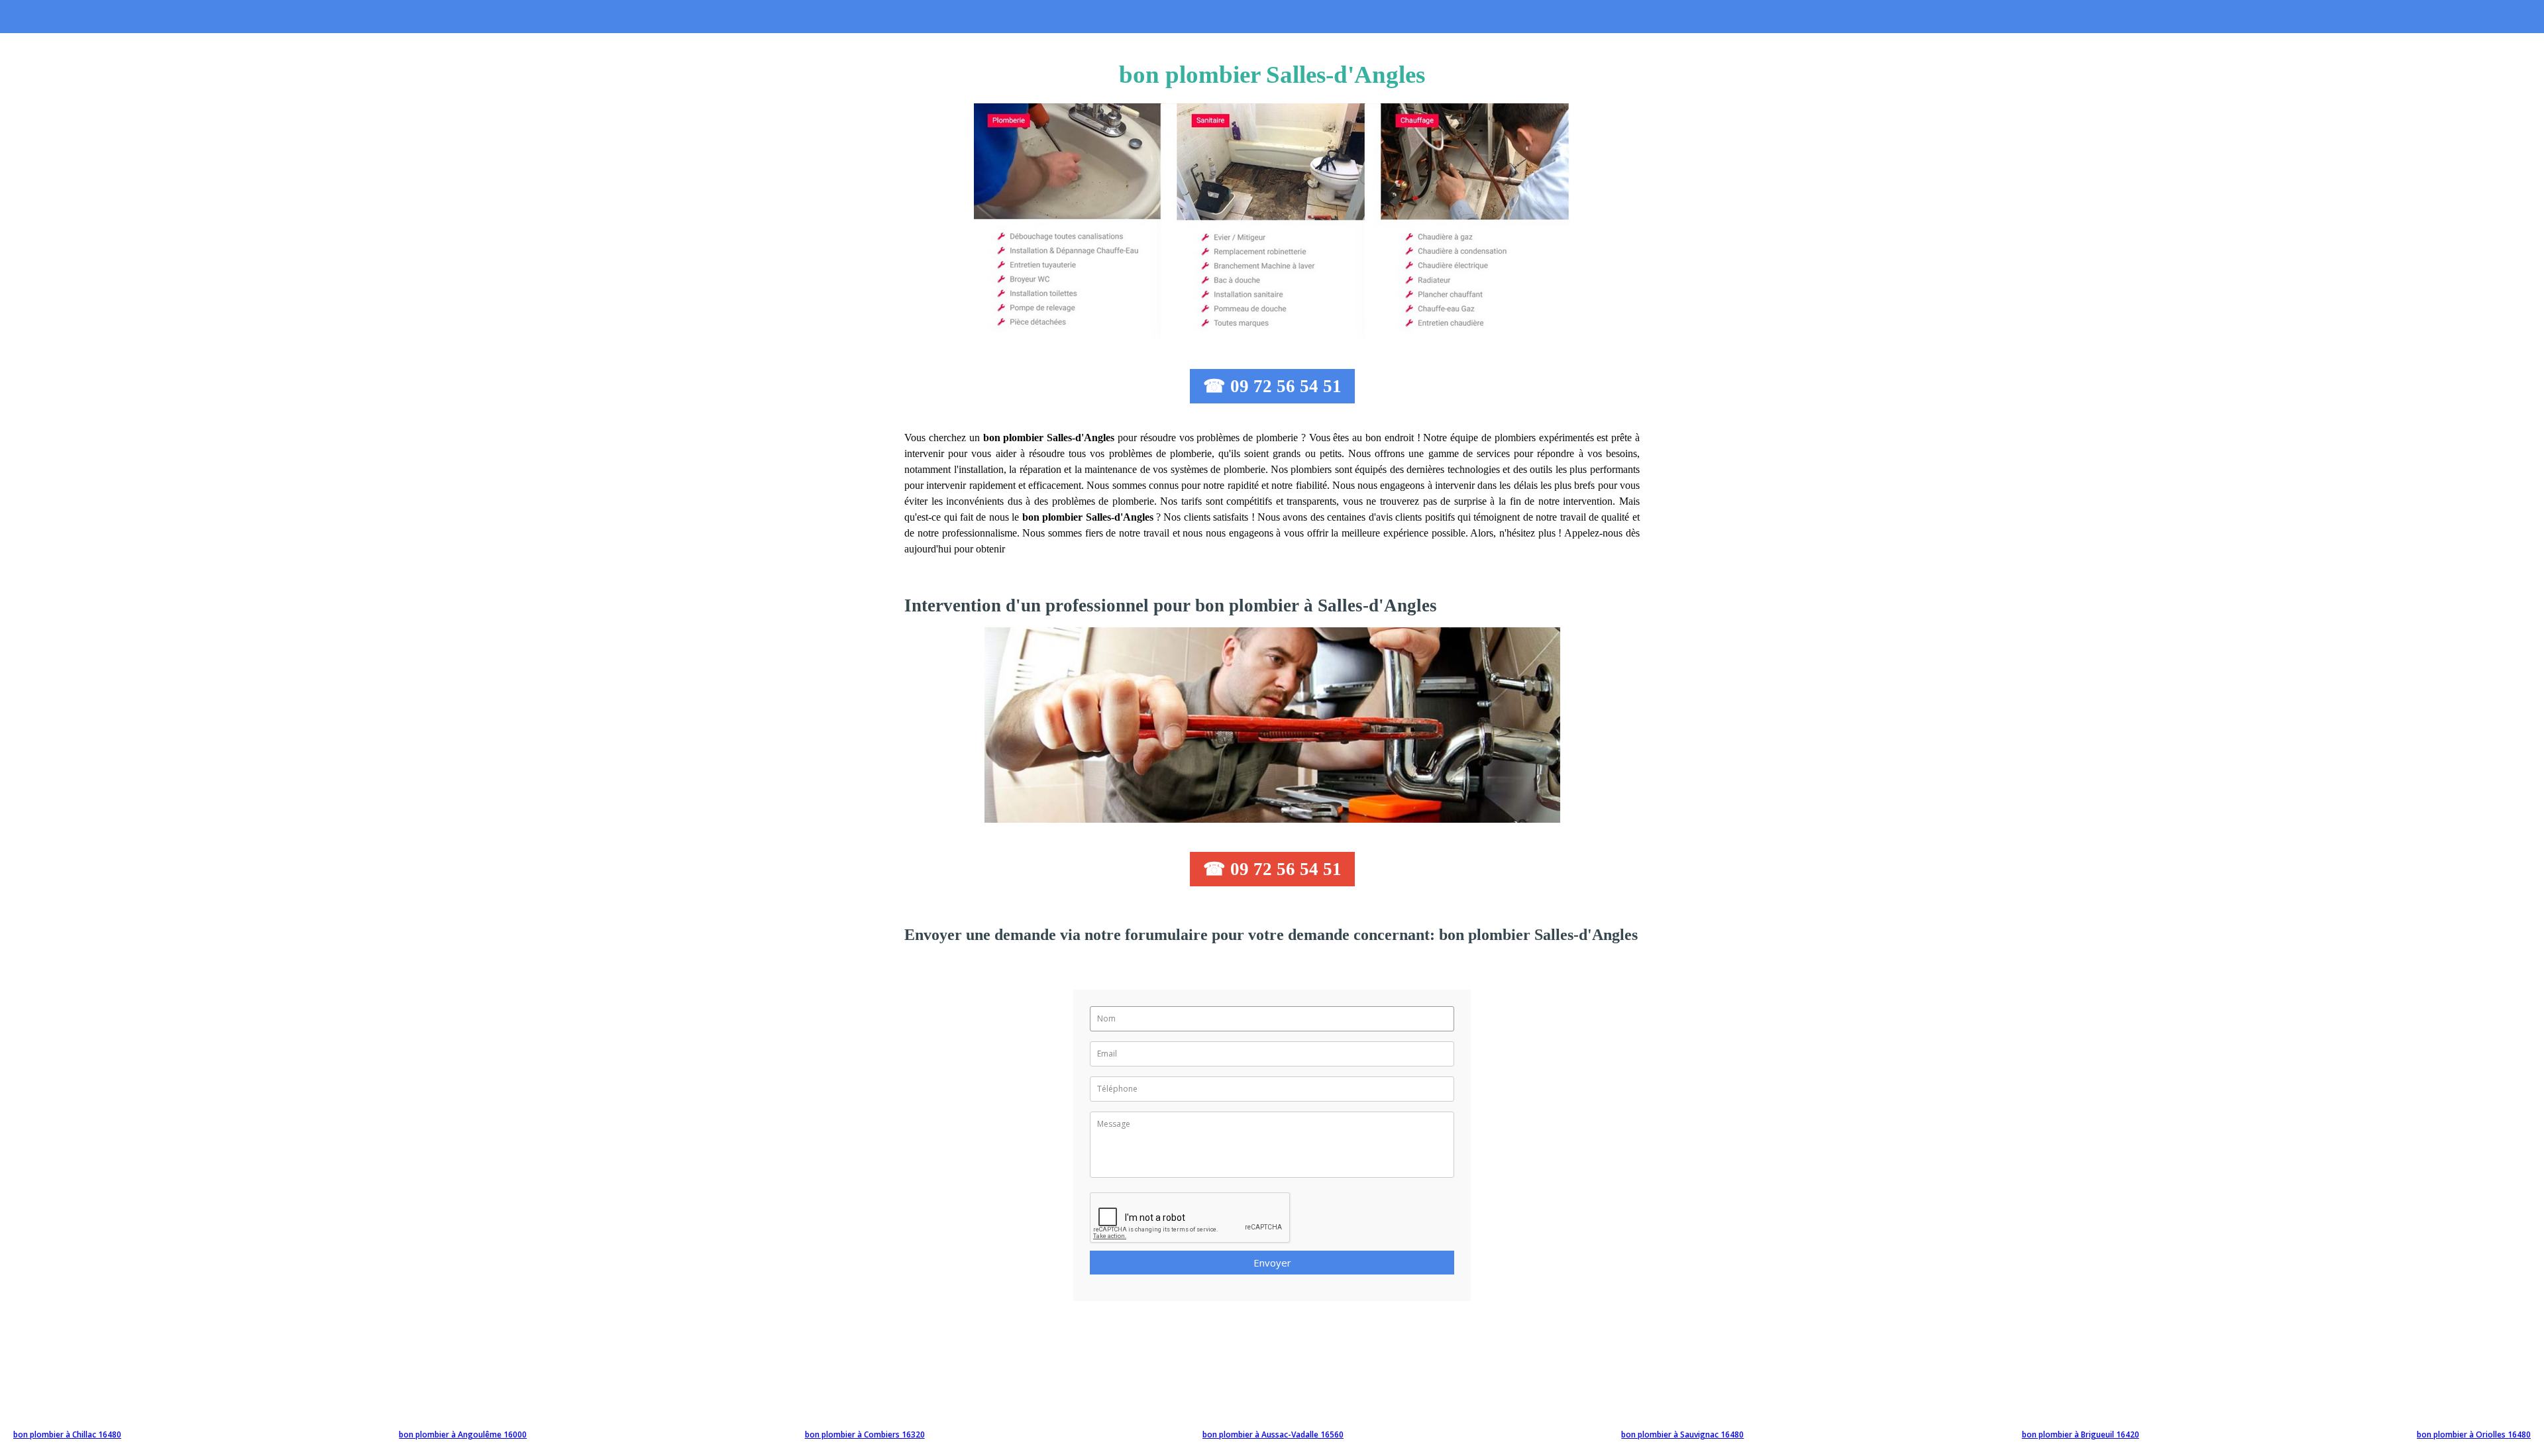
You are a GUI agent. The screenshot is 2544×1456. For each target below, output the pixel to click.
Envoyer (1272, 1263)
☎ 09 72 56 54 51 (1272, 386)
